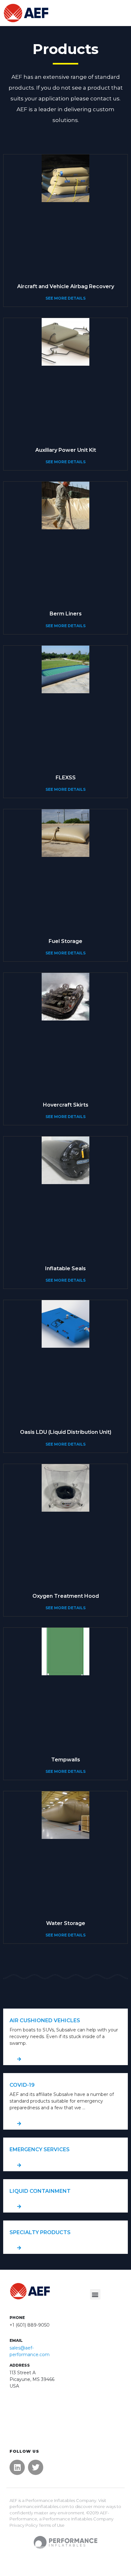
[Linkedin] (17, 2467)
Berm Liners (66, 614)
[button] (95, 2294)
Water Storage (66, 1923)
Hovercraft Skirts (66, 1105)
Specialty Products (40, 2232)
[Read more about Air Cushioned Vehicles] (65, 2059)
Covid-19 (22, 2085)
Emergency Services (40, 2149)
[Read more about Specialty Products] (65, 2248)
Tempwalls (66, 1760)
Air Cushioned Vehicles (45, 2020)
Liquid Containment (40, 2191)
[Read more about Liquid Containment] (65, 2207)
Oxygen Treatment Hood (66, 1596)
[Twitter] (36, 2467)
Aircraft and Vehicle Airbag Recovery (66, 286)
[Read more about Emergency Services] (65, 2165)
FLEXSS (66, 778)
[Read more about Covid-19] (65, 2124)
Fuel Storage (65, 941)
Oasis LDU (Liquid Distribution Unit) (66, 1432)
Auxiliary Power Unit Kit (66, 450)
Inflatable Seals (65, 1268)
